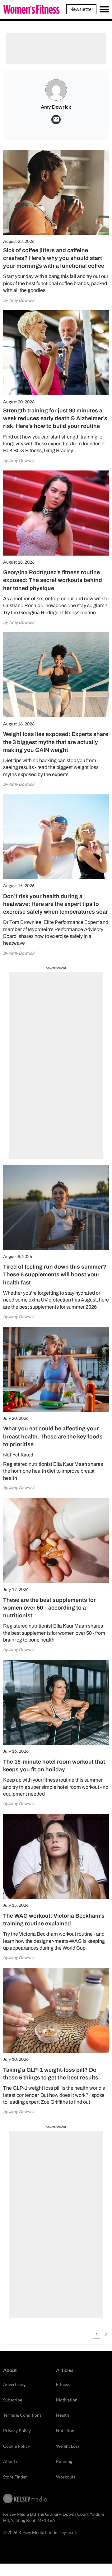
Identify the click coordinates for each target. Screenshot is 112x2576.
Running (64, 2461)
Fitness (63, 2384)
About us (12, 2461)
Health (63, 2415)
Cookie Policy (16, 2446)
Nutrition (65, 2431)
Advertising (14, 2384)
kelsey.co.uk (65, 2532)
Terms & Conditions (22, 2415)
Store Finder (15, 2477)
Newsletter (81, 9)
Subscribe (13, 2400)
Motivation (67, 2400)
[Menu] (104, 9)
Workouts (66, 2477)
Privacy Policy (17, 2431)
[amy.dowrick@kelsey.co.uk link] (56, 120)
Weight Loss (68, 2446)
